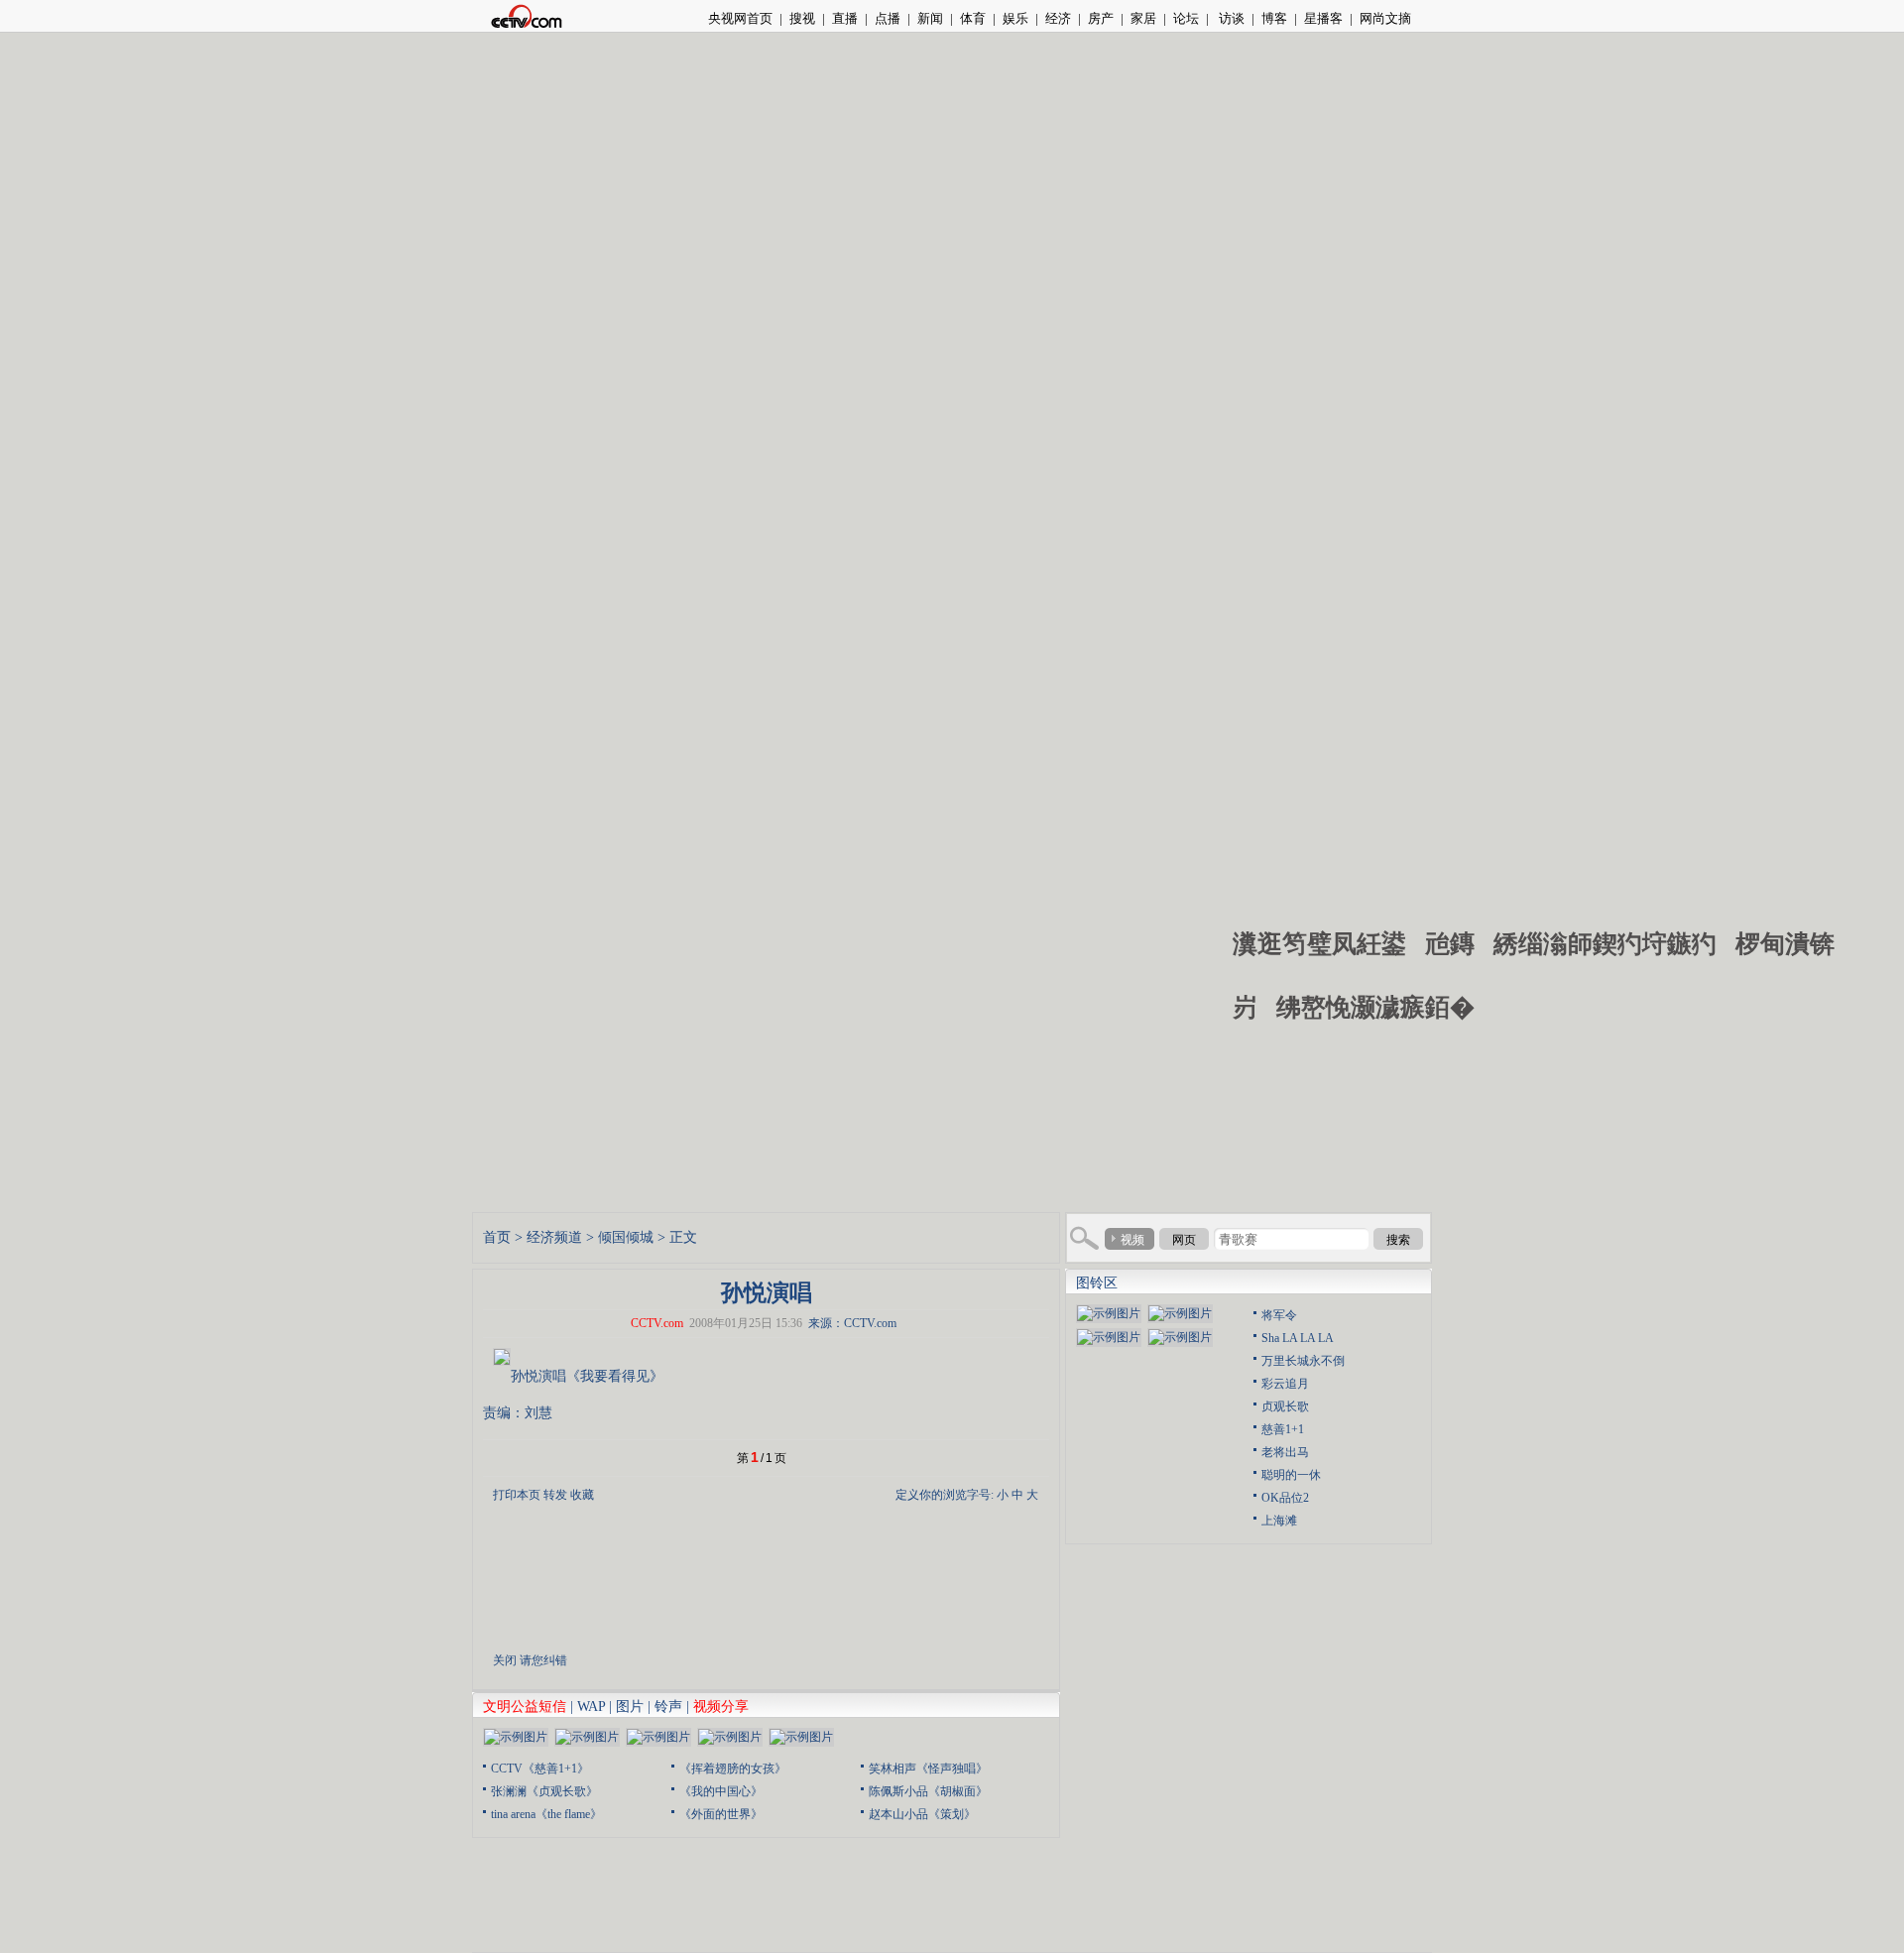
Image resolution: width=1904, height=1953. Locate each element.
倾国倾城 (626, 1237)
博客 (1274, 18)
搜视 (802, 18)
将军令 (1279, 1315)
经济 (1058, 18)
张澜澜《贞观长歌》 (544, 1791)
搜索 (1398, 1240)
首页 (497, 1237)
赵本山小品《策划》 (922, 1814)
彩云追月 (1285, 1384)
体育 (973, 18)
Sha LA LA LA (1298, 1338)
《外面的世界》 (721, 1814)
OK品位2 (1285, 1498)
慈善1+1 (1283, 1429)
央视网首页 (740, 18)
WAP (591, 1707)
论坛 (1186, 18)
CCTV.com (657, 1323)
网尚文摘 (1385, 18)
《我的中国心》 (721, 1791)
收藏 (582, 1495)
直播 (845, 18)
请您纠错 (543, 1660)
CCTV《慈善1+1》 (540, 1769)
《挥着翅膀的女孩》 (733, 1769)
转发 (555, 1495)
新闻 (930, 18)
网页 (1184, 1240)
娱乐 (1015, 18)
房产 (1101, 18)
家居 (1143, 18)
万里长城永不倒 (1303, 1361)
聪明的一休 (1291, 1475)
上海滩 (1279, 1521)
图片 (630, 1707)
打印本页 (517, 1495)
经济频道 (554, 1237)
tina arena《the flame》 (546, 1814)
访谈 (1230, 18)
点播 (888, 18)
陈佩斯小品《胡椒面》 (928, 1791)
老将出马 (1285, 1452)
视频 (1132, 1240)
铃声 (668, 1707)
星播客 (1323, 18)
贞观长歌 (1285, 1406)
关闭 (505, 1660)
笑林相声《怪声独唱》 (928, 1769)
